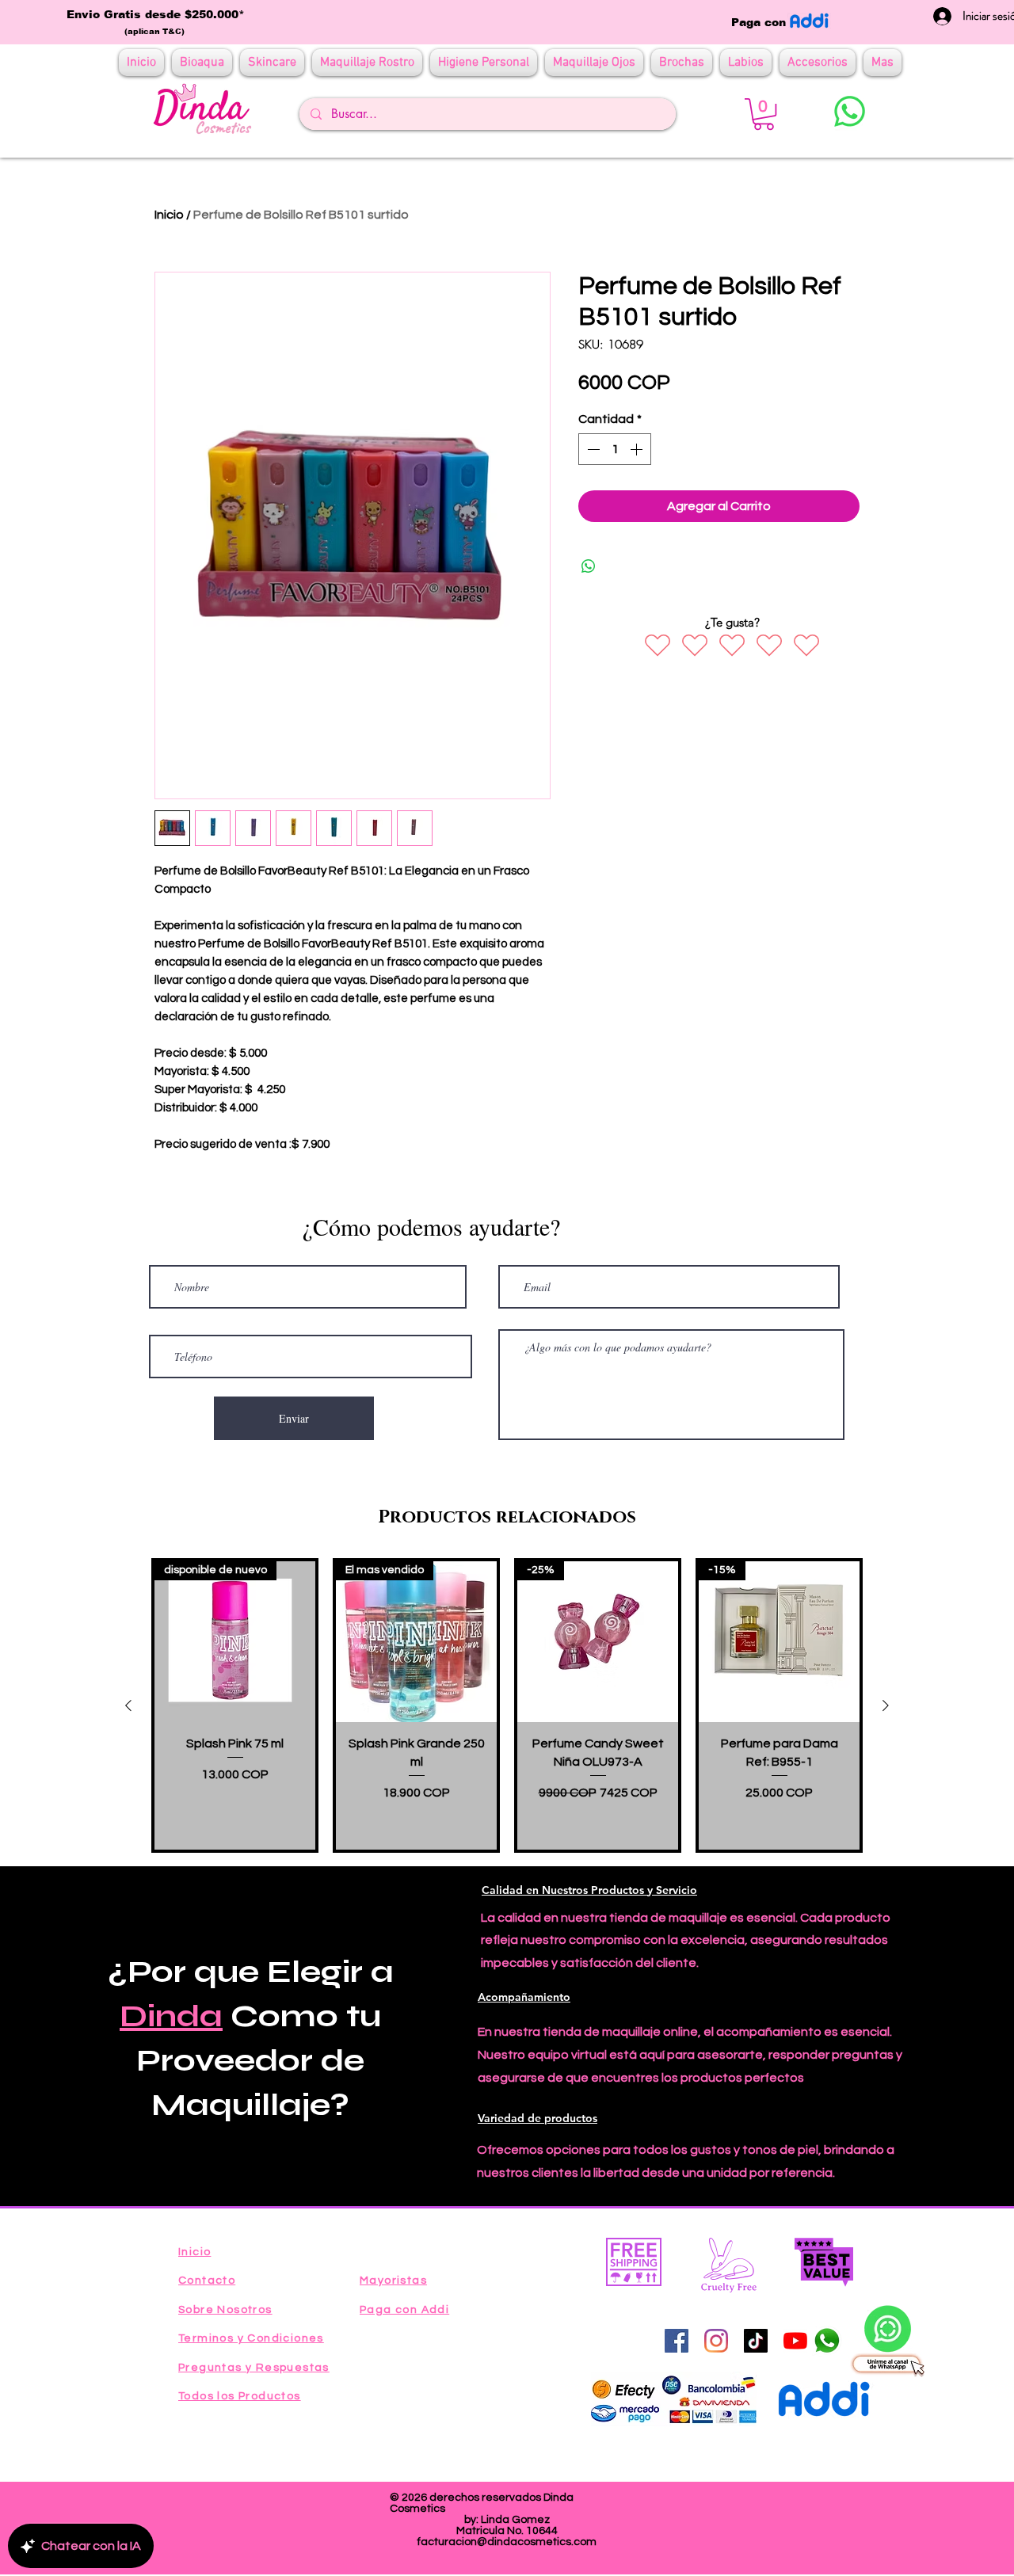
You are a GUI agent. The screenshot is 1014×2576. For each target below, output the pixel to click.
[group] (507, 1705)
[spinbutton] (615, 449)
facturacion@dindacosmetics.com (507, 2542)
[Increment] (638, 449)
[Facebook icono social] (677, 2341)
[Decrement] (592, 449)
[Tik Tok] (756, 2341)
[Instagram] (716, 2341)
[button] (764, 114)
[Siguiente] (886, 1705)
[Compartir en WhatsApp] (589, 566)
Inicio (169, 215)
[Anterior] (128, 1705)
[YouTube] (795, 2341)
